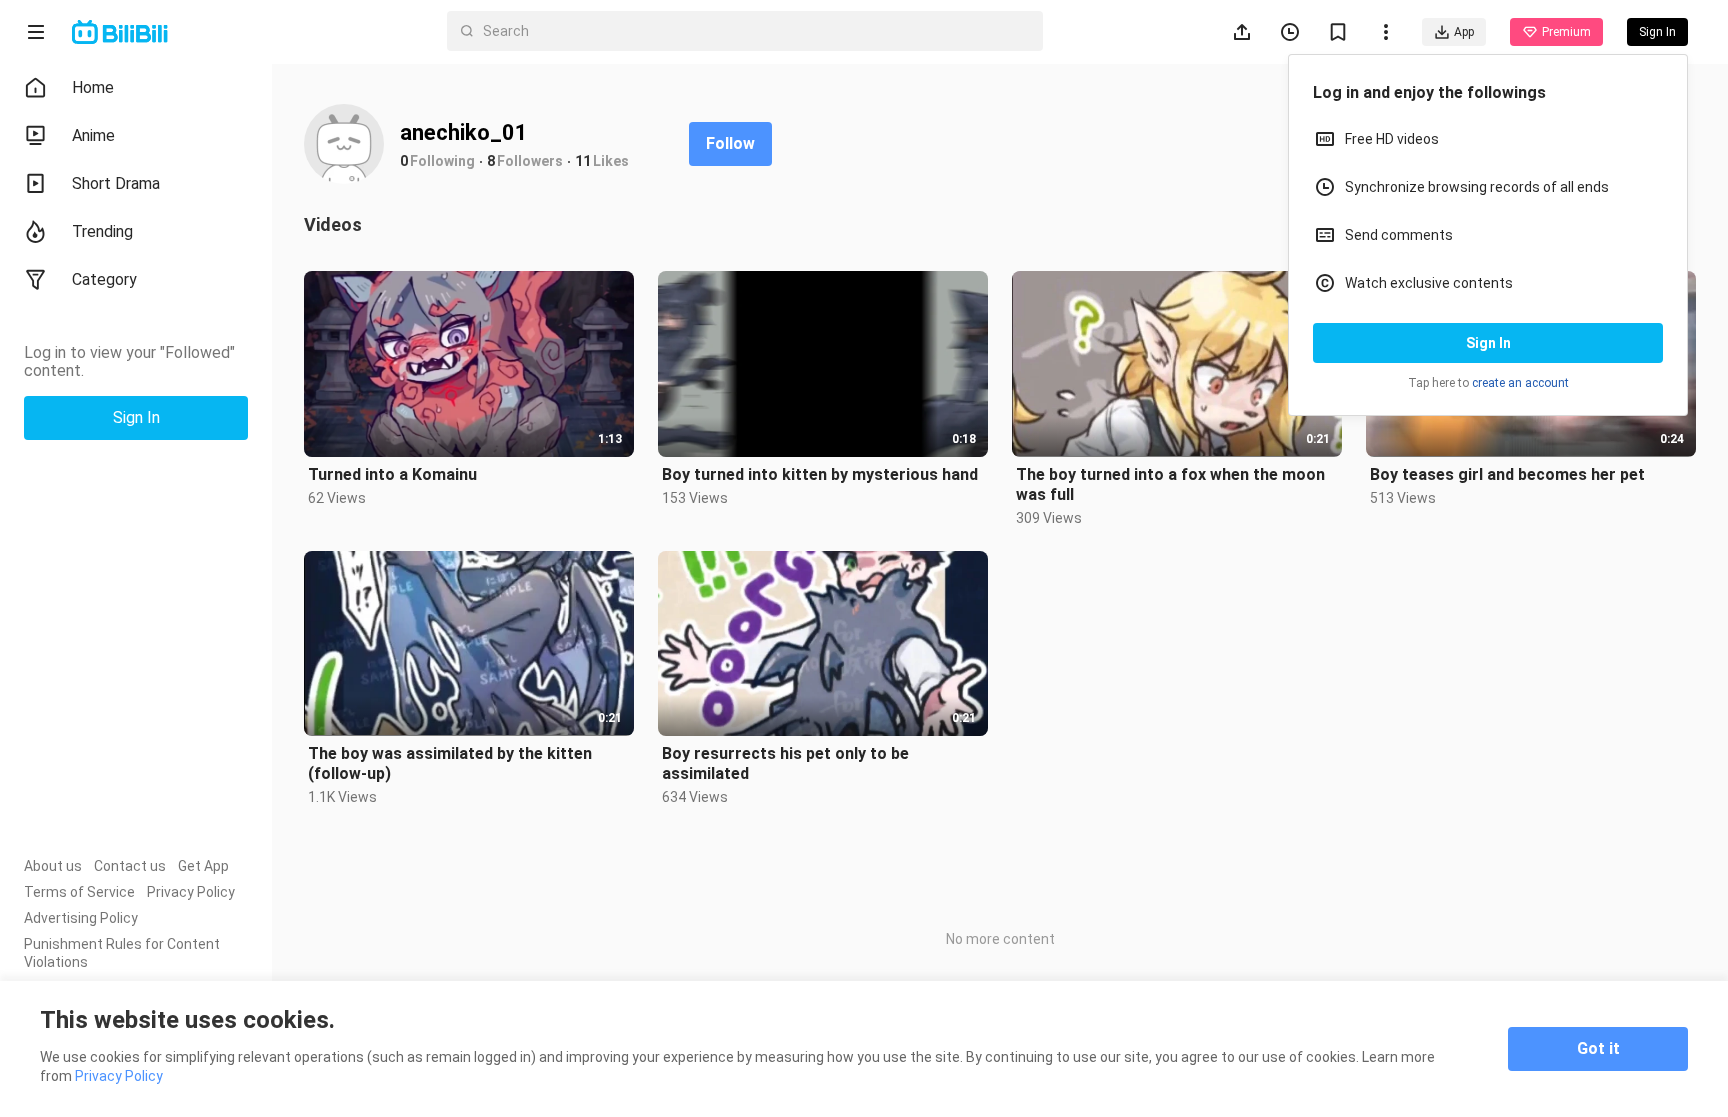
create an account (1520, 383)
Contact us (130, 866)
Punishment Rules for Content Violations (122, 953)
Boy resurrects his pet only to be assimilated (785, 763)
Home (93, 87)
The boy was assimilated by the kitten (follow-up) (450, 763)
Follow (730, 143)
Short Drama (116, 183)
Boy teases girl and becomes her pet (1507, 474)
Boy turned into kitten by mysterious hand (820, 474)
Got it (1598, 1048)
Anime (93, 135)
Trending (102, 231)
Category (104, 279)
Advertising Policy (81, 918)
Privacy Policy (191, 892)
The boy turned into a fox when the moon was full (1170, 484)
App (1464, 32)
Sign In (1488, 343)
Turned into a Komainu (392, 474)
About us (53, 866)
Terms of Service (79, 892)
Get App (203, 866)
